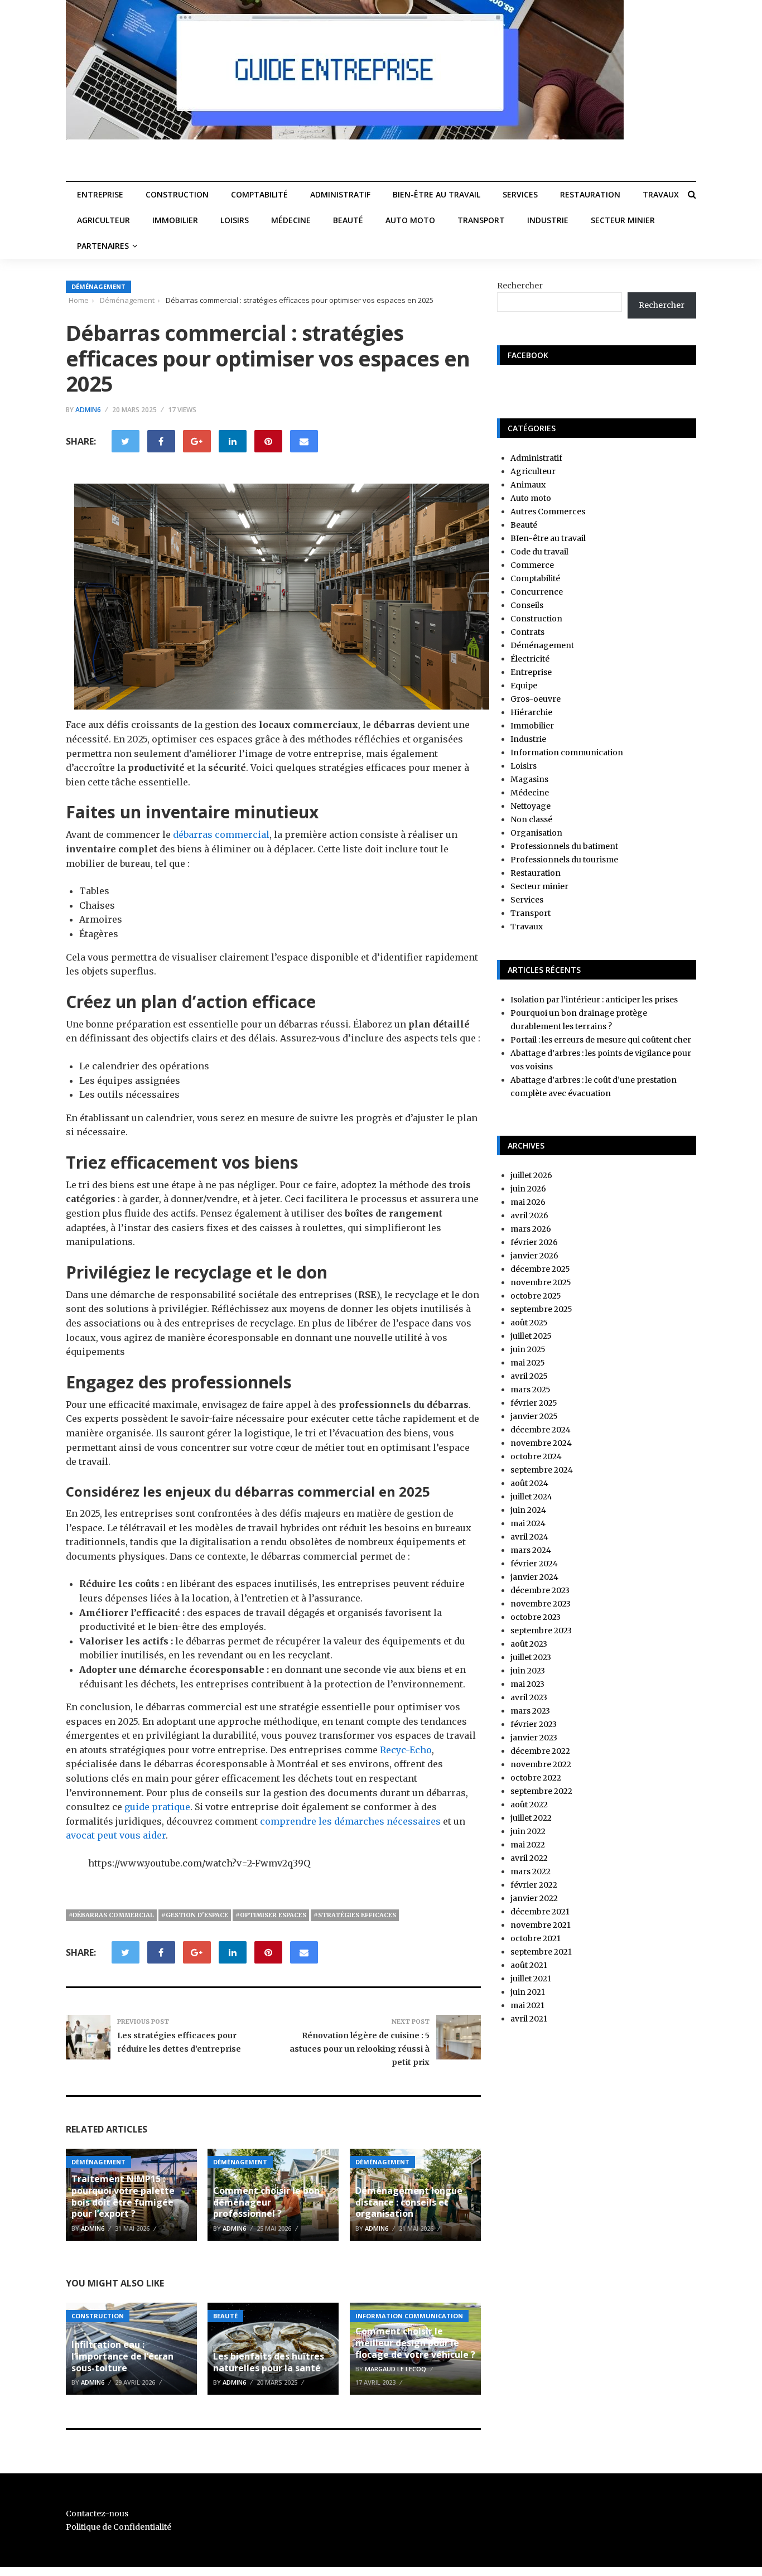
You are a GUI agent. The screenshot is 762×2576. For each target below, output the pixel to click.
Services (520, 194)
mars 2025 (530, 1390)
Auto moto (410, 220)
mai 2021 (527, 2005)
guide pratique (157, 1807)
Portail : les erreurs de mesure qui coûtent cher (601, 1040)
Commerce (532, 565)
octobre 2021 (536, 1938)
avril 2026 (529, 1215)
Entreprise (100, 194)
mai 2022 (528, 1845)
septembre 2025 (541, 1309)
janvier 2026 (534, 1256)
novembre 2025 (541, 1282)
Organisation (536, 833)
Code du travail (539, 552)
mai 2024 (528, 1523)
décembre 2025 (540, 1269)
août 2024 (529, 1483)
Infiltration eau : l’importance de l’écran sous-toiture (122, 2356)
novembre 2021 (541, 1925)
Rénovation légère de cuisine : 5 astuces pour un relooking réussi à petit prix (360, 2049)
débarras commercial (221, 834)
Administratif (340, 194)
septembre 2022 (541, 1791)
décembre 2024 (541, 1430)
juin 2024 (528, 1510)
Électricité (530, 659)
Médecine (291, 220)
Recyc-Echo (406, 1750)
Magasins (529, 779)
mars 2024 (531, 1550)
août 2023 (529, 1644)
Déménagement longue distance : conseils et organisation (409, 2202)
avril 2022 (529, 1858)
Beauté (348, 220)
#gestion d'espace (195, 1915)
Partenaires (103, 246)
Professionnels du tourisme (564, 860)
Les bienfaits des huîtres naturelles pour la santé (269, 2362)
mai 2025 (528, 1363)
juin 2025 (528, 1349)
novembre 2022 (541, 1764)
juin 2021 (528, 1992)
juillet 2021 (531, 1979)
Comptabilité (259, 194)
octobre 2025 (536, 1296)
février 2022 (534, 1885)
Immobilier (175, 220)
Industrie (548, 220)
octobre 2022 (536, 1778)
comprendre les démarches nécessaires (350, 1821)
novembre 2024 (541, 1443)
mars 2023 (530, 1711)
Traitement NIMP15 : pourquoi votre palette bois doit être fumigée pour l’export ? (123, 2196)
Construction (177, 194)
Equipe (524, 686)
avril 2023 (529, 1697)
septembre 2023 (541, 1630)
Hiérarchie (531, 712)
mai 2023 (527, 1684)
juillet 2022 (531, 1818)
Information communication (409, 2316)
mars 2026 (531, 1229)
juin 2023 (528, 1671)
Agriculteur (103, 220)
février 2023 (534, 1724)
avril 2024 (529, 1537)
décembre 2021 (540, 1912)
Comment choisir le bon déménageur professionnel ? (266, 2202)
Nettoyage (530, 806)
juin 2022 (528, 1831)
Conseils (527, 605)
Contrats (527, 632)
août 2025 (529, 1323)
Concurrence (537, 592)
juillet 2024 (531, 1497)
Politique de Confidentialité (119, 2527)
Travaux (661, 194)
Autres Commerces (548, 512)
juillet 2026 (531, 1175)
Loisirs (235, 220)
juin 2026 (528, 1189)
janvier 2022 (534, 1898)
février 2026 (534, 1242)
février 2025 (534, 1403)
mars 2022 (530, 1871)
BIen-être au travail (437, 194)
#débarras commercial (111, 1915)
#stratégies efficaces (355, 1915)
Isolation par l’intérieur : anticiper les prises (594, 1000)
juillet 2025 (531, 1336)
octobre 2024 (536, 1456)
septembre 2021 (541, 1952)
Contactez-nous (97, 2514)
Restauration (590, 194)
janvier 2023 (534, 1738)
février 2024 (534, 1564)
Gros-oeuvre (536, 699)
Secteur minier (623, 220)
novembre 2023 (541, 1604)
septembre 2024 (542, 1470)
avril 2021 (529, 2019)
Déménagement (98, 286)
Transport (481, 220)
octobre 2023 (536, 1617)
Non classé (531, 819)
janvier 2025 (534, 1416)
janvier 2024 (534, 1577)
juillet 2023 (531, 1657)
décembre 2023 (540, 1590)
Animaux (528, 485)
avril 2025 (529, 1376)
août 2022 (529, 1805)
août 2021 (529, 1965)
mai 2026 (528, 1202)
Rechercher (520, 286)
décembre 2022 (540, 1751)
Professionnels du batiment (564, 846)
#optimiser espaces (271, 1915)
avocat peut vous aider (116, 1835)
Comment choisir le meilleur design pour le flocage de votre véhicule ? (415, 2343)
